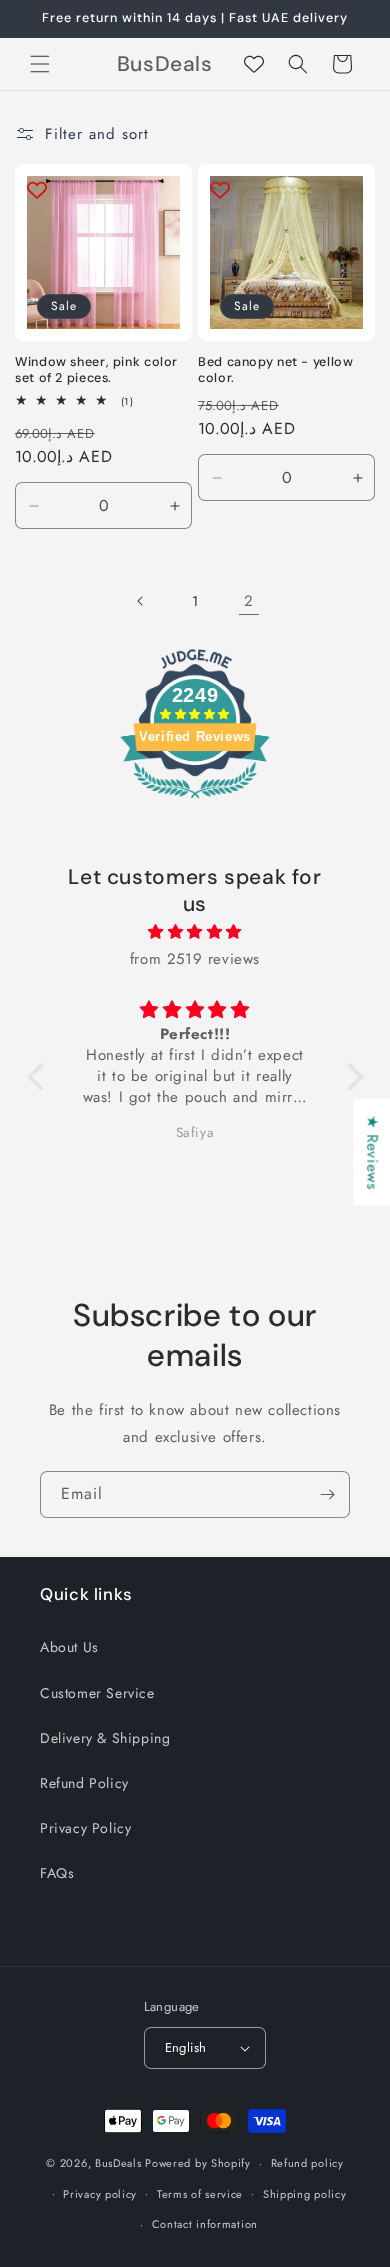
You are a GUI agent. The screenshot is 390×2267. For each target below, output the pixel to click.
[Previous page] (141, 601)
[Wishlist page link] (254, 64)
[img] (195, 932)
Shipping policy (305, 2194)
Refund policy (307, 2163)
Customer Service (97, 1693)
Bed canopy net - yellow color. (276, 370)
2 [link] (249, 601)
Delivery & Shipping (105, 1738)
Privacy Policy (85, 1828)
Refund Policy (84, 1783)
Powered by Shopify (198, 2163)
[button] (40, 64)
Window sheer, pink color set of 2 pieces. (96, 370)
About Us (69, 1647)
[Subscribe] (327, 1494)
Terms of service (200, 2194)
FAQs (57, 1873)
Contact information (205, 2224)
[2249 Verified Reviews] (195, 802)
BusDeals (118, 2163)
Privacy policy (100, 2194)
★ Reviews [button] (372, 1152)
